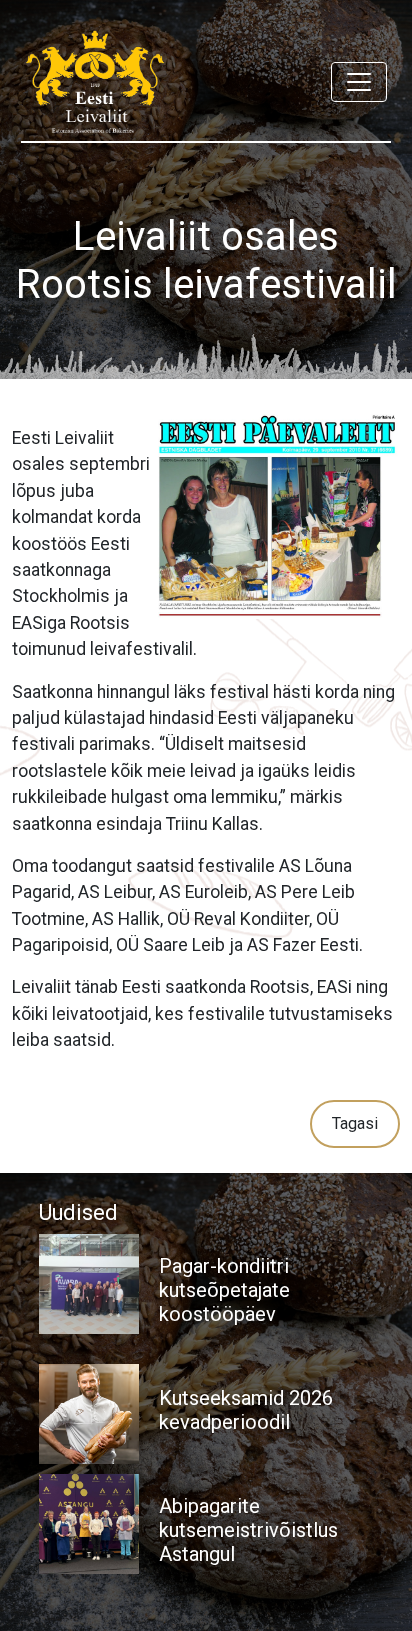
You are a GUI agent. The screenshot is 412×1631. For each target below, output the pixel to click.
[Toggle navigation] (359, 82)
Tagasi (355, 1123)
